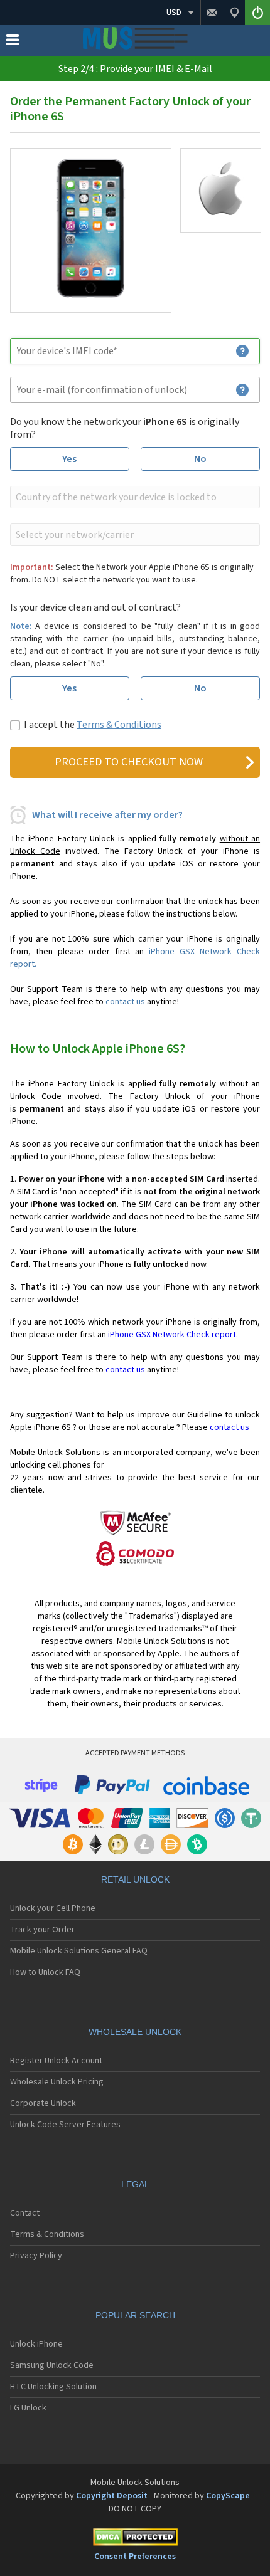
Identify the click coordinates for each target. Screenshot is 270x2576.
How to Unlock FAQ (45, 1972)
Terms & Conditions (119, 725)
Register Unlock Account (56, 2061)
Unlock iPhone (36, 2344)
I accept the (93, 725)
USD (174, 13)
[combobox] (134, 497)
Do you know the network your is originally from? (125, 428)
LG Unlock (28, 2408)
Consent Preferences (135, 2557)
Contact (25, 2213)
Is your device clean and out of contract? (95, 607)
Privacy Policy (36, 2256)
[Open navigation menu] (13, 43)
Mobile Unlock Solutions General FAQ (79, 1951)
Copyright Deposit (112, 2496)
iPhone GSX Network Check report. (173, 1335)
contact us (125, 1002)
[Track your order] (234, 13)
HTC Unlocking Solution (53, 2387)
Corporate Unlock (43, 2103)
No (200, 459)
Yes (69, 459)
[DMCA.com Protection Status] (135, 2539)
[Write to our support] (212, 13)
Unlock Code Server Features (65, 2125)
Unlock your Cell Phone (53, 1908)
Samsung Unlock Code (52, 2365)
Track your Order (42, 1930)
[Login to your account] (257, 13)
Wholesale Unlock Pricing (57, 2082)
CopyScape (228, 2496)
